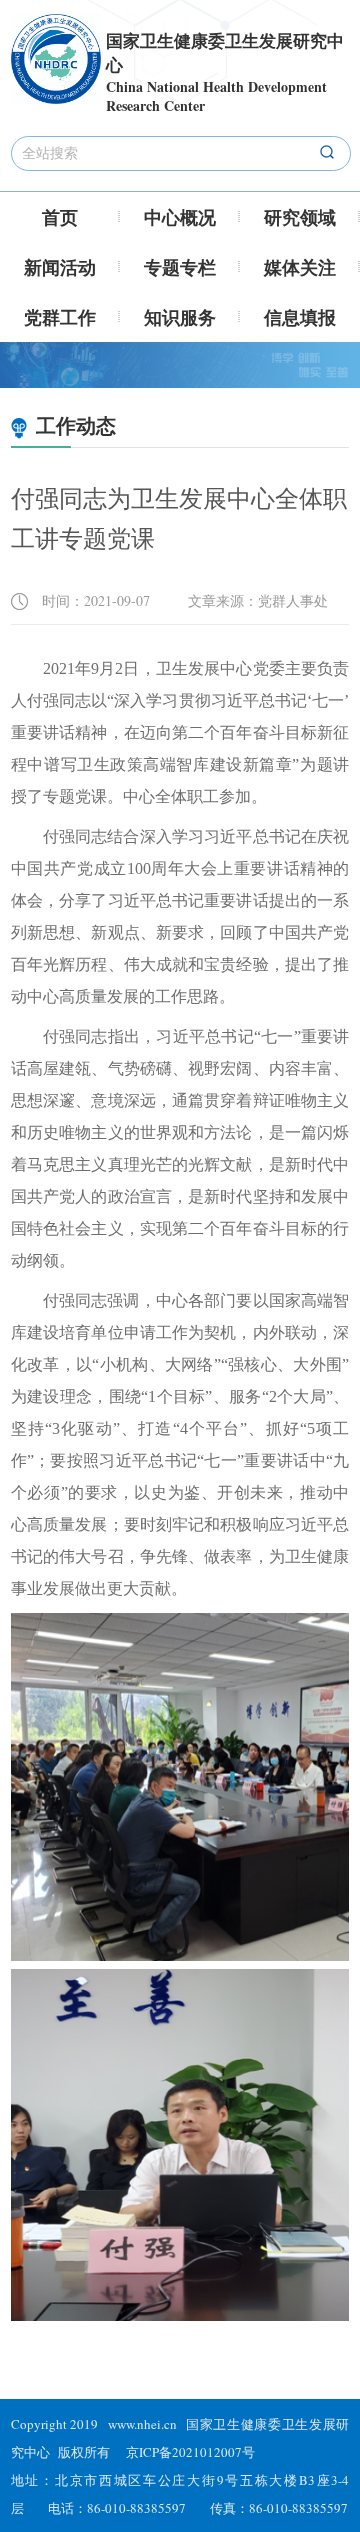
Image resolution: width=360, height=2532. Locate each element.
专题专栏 (180, 267)
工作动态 (73, 425)
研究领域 (300, 217)
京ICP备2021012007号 (190, 2452)
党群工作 (60, 317)
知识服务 (180, 317)
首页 (60, 217)
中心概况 (180, 217)
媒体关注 (300, 267)
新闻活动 (60, 267)
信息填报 (300, 317)
